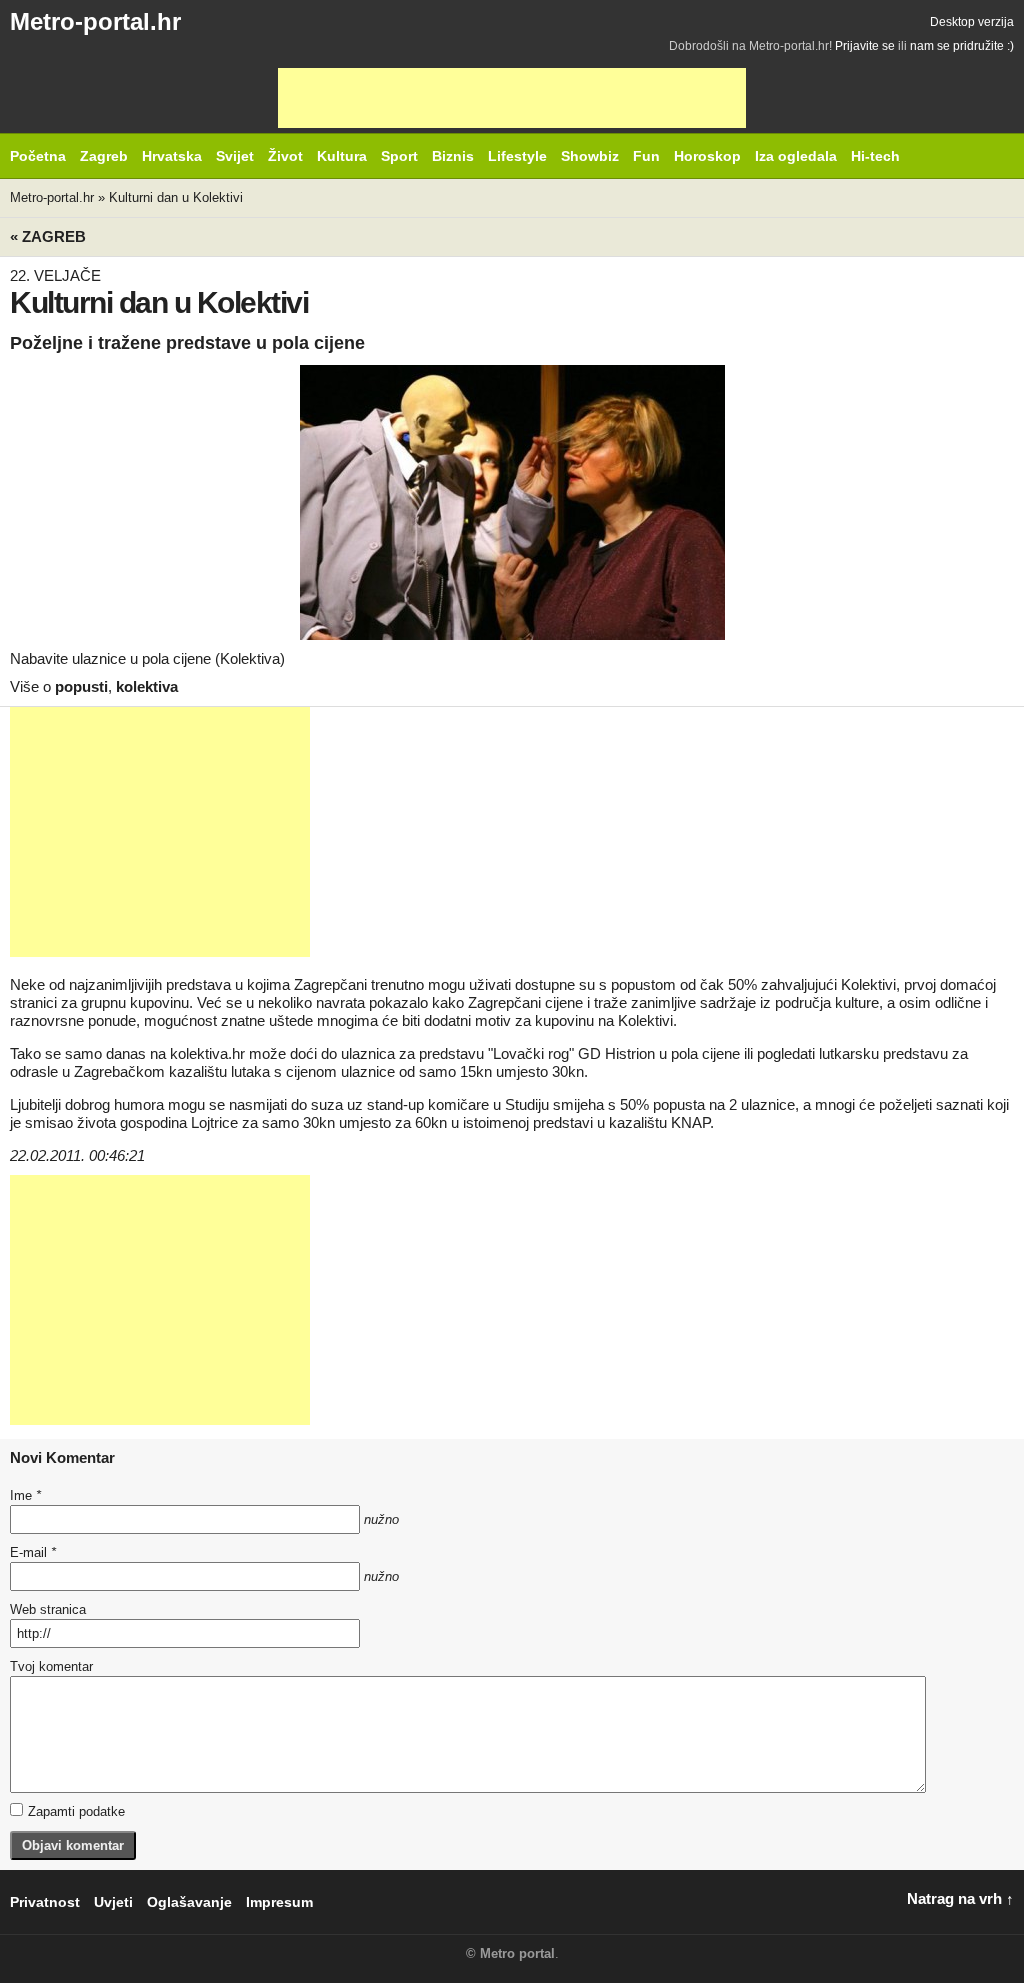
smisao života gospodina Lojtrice (131, 1122)
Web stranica (48, 1609)
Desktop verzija (972, 22)
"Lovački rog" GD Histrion (571, 1053)
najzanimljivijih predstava (150, 984)
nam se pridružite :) (962, 46)
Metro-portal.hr (95, 21)
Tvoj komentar (51, 1666)
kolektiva (147, 686)
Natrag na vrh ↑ (960, 1898)
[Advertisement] (512, 98)
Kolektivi (868, 984)
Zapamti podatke (76, 1811)
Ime (25, 1495)
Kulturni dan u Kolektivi (176, 197)
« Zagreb (48, 236)
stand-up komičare (428, 1104)
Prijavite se (865, 46)
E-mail (33, 1552)
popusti (81, 686)
